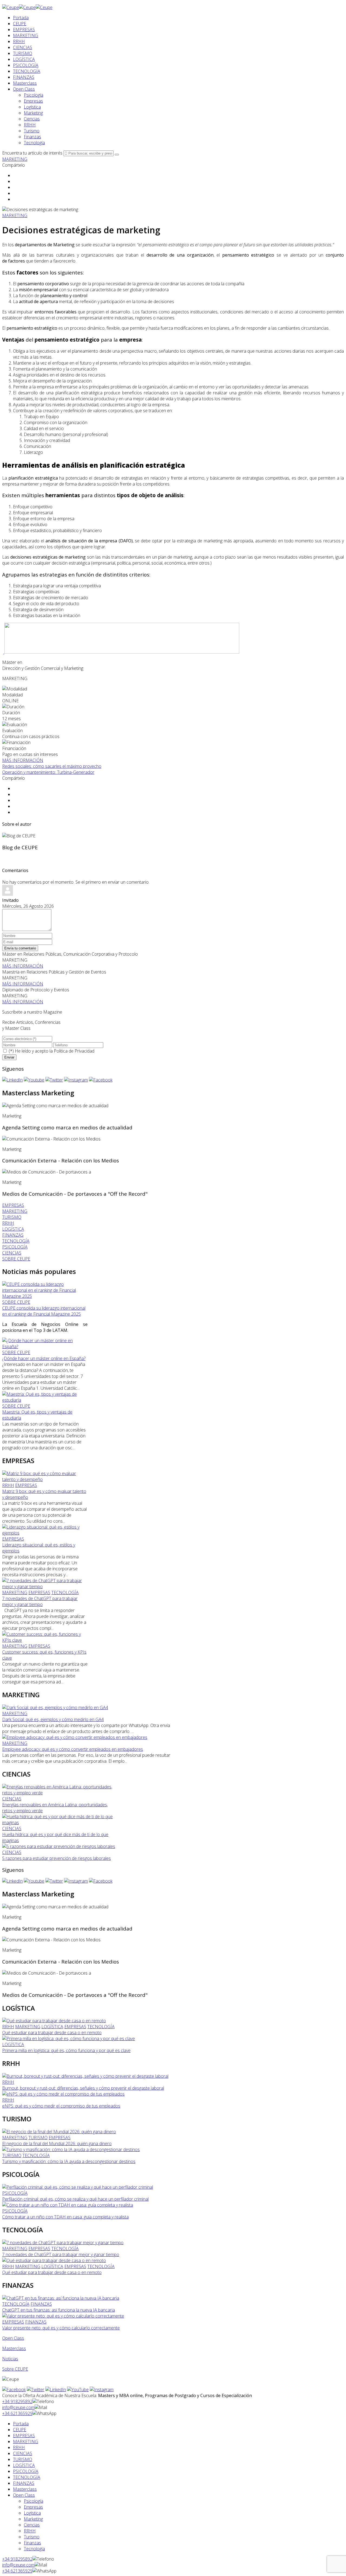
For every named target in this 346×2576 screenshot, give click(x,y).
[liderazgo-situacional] (45, 1533)
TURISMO (23, 53)
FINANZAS (24, 77)
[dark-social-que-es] (55, 1707)
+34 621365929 (17, 2413)
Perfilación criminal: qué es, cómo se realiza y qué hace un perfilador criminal (75, 2199)
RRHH (19, 41)
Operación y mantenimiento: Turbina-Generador (48, 772)
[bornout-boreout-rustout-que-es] (85, 2076)
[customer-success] (45, 1640)
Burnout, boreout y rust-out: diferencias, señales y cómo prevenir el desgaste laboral (83, 2088)
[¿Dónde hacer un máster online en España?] (45, 1346)
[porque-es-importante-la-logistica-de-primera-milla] (69, 2038)
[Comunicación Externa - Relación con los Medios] (51, 1139)
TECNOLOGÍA (27, 71)
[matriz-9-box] (45, 1479)
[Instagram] (76, 1080)
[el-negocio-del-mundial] (59, 2132)
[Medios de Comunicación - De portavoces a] (47, 1172)
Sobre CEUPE (15, 2369)
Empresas (33, 101)
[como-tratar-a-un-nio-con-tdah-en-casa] (68, 2205)
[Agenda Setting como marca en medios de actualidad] (55, 1106)
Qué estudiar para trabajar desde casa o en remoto (52, 2033)
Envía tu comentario (20, 948)
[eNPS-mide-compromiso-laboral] (63, 2094)
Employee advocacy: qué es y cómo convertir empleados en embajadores (73, 1749)
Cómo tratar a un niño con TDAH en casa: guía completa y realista (65, 2217)
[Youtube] (34, 1080)
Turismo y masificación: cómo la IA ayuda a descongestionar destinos (69, 2161)
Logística (32, 107)
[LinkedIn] (12, 1080)
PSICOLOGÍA (26, 65)
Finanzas (32, 137)
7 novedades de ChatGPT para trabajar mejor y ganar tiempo (40, 1601)
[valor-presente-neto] (63, 2316)
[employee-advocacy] (75, 1737)
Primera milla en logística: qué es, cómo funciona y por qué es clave (66, 2050)
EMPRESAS (24, 30)
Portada (21, 18)
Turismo (32, 131)
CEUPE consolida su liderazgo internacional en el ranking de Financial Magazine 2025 (44, 1311)
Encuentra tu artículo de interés (32, 153)
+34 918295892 (17, 2401)
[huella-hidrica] (59, 1823)
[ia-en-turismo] (71, 2149)
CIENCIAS (23, 47)
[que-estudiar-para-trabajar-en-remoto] (54, 2021)
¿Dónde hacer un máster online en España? (44, 1358)
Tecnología (34, 143)
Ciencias (32, 119)
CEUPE (20, 24)
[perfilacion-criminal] (78, 2187)
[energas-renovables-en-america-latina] (59, 1793)
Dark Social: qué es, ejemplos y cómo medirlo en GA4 (53, 1719)
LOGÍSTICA (24, 59)
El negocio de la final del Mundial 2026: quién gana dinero (57, 2144)
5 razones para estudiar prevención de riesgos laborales (56, 1858)
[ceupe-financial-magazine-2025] (45, 1296)
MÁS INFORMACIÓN (23, 760)
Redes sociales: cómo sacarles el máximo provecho (52, 766)
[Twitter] (54, 1080)
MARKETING (26, 35)
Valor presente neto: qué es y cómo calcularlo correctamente (61, 2328)
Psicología (34, 95)
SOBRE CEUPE (16, 1302)
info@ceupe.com (18, 2407)
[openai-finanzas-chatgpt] (61, 2298)
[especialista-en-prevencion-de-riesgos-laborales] (59, 1846)
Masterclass (25, 83)
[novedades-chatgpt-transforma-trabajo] (45, 1587)
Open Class (24, 89)
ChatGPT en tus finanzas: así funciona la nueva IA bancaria (59, 2310)
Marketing (33, 113)
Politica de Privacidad (74, 1051)
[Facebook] (101, 1080)
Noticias (10, 2359)
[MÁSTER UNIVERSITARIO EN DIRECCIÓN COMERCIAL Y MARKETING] (121, 652)
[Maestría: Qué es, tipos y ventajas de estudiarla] (45, 1400)
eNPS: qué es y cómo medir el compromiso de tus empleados (61, 2106)
